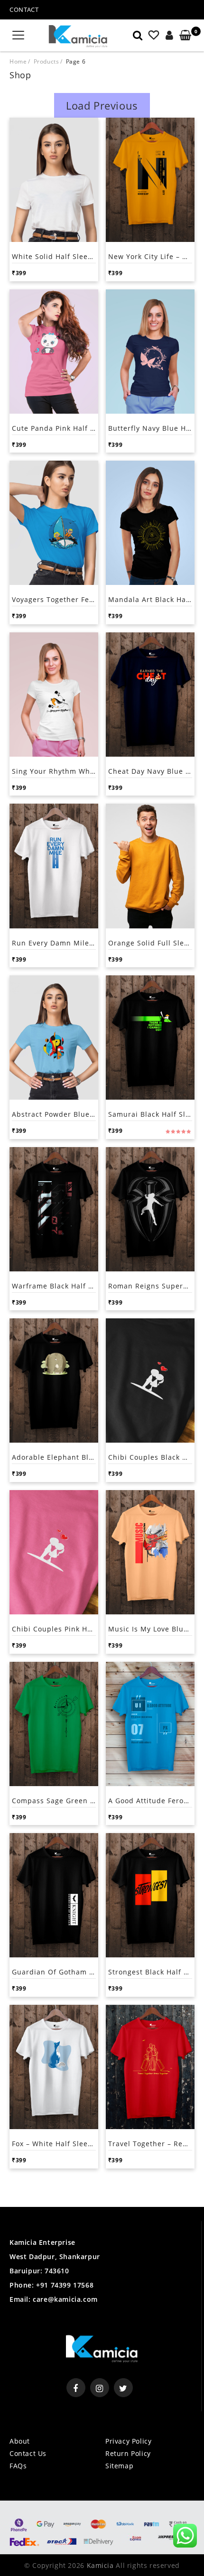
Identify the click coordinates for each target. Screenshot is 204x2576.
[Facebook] (76, 2388)
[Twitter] (123, 2388)
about (20, 2441)
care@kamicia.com (65, 2299)
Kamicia (100, 2565)
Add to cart (33, 272)
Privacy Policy (128, 2441)
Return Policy (128, 2453)
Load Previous (102, 105)
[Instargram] (100, 2388)
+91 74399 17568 (64, 2285)
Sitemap (119, 2466)
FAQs (18, 2466)
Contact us (28, 2453)
